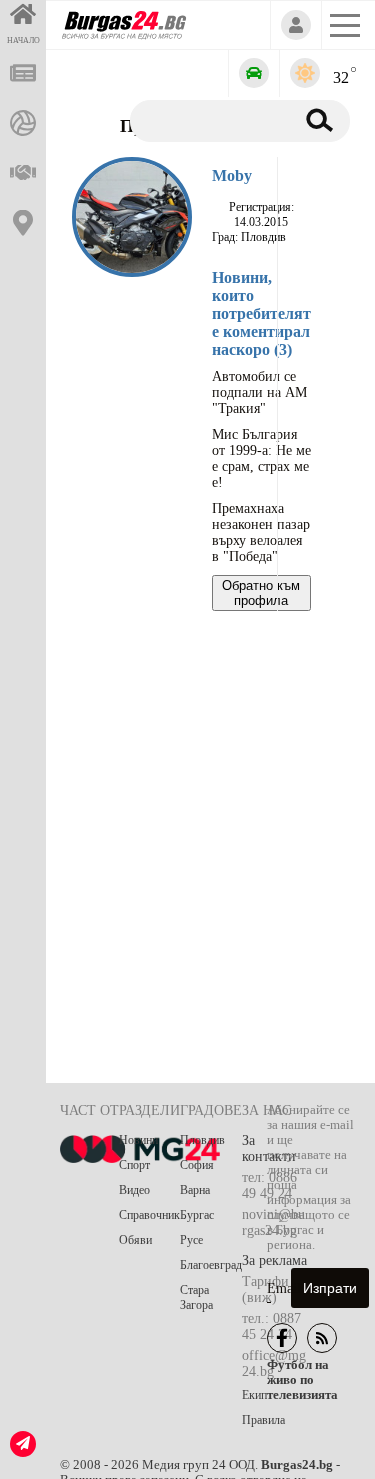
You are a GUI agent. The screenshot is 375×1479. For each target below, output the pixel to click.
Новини (138, 1140)
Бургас (197, 1215)
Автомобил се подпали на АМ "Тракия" (259, 392)
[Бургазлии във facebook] (282, 1338)
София (197, 1165)
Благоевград (211, 1265)
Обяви (135, 1240)
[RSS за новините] (322, 1338)
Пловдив (202, 1140)
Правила (263, 1420)
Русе (191, 1240)
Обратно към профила (261, 593)
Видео (134, 1190)
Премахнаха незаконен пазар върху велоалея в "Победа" (261, 532)
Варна (195, 1190)
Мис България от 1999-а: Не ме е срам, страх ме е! (261, 458)
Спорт (134, 1165)
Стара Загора (196, 1297)
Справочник (149, 1215)
